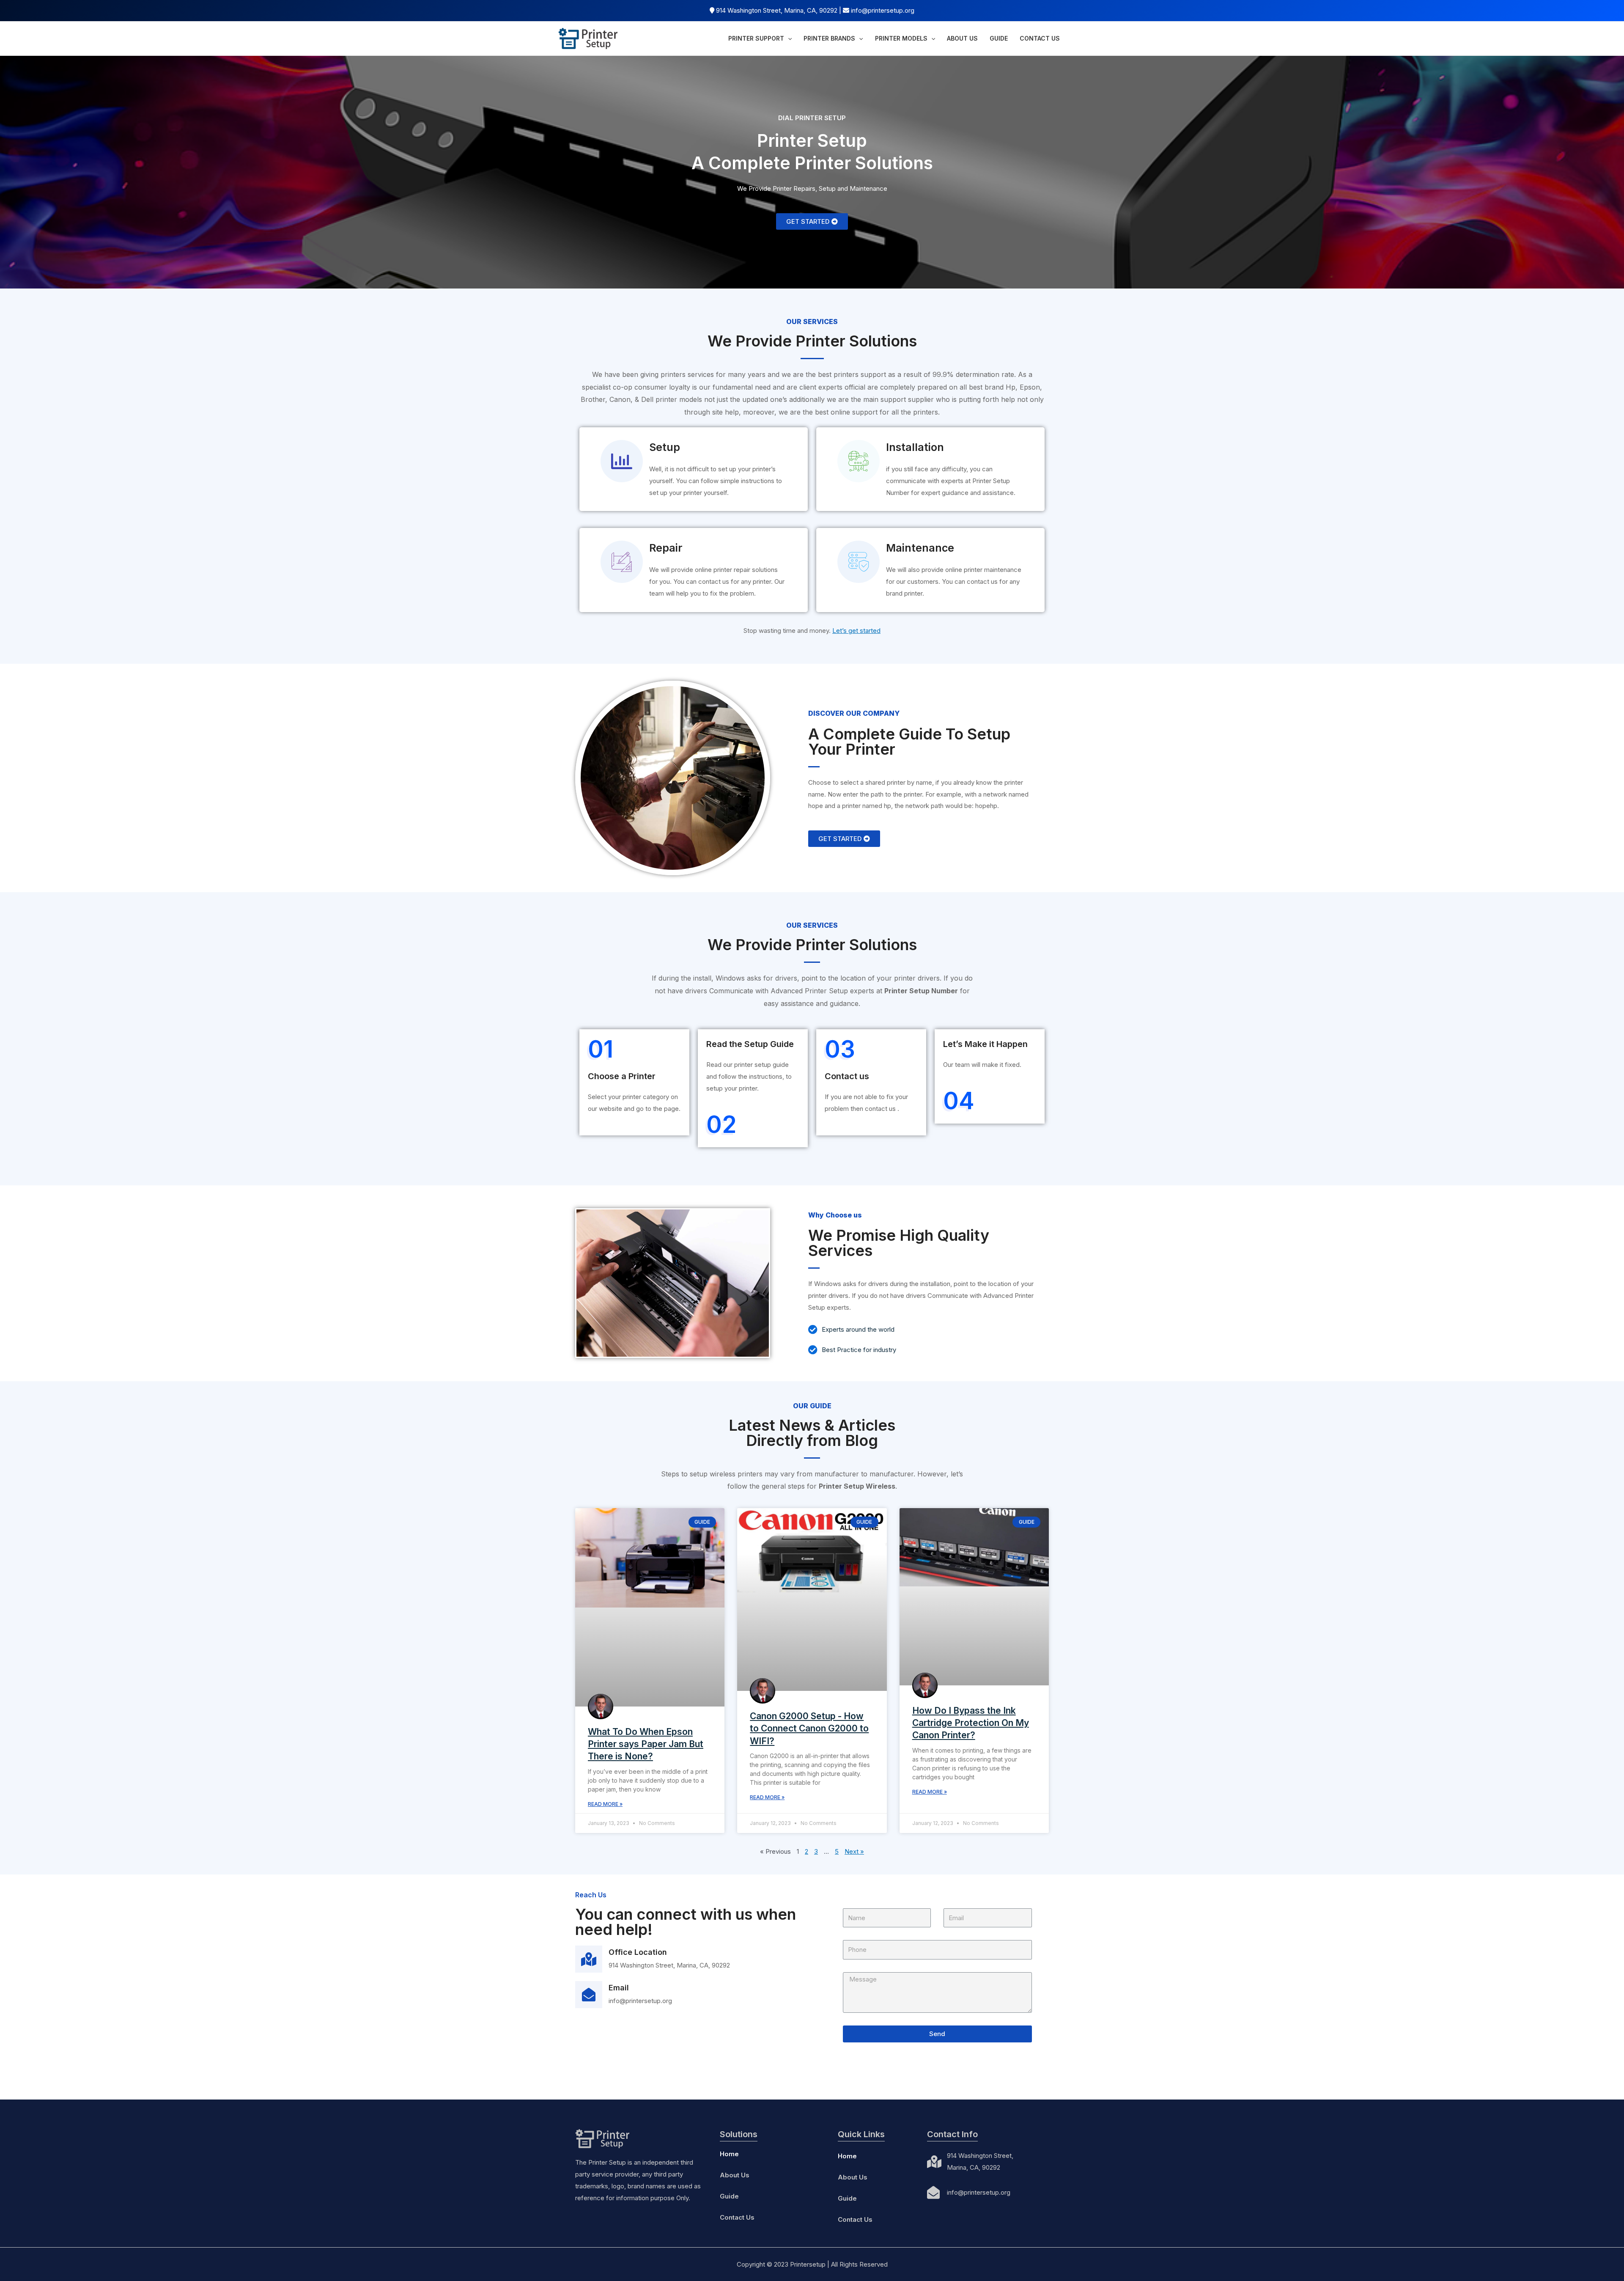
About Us (962, 38)
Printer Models (901, 38)
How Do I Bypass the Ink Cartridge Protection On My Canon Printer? (971, 1723)
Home (729, 2154)
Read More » (605, 1804)
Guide (999, 38)
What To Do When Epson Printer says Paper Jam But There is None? (646, 1744)
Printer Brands (829, 38)
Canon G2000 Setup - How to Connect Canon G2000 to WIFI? (809, 1729)
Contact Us (1040, 38)
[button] (812, 221)
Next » (854, 1851)
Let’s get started (856, 631)
